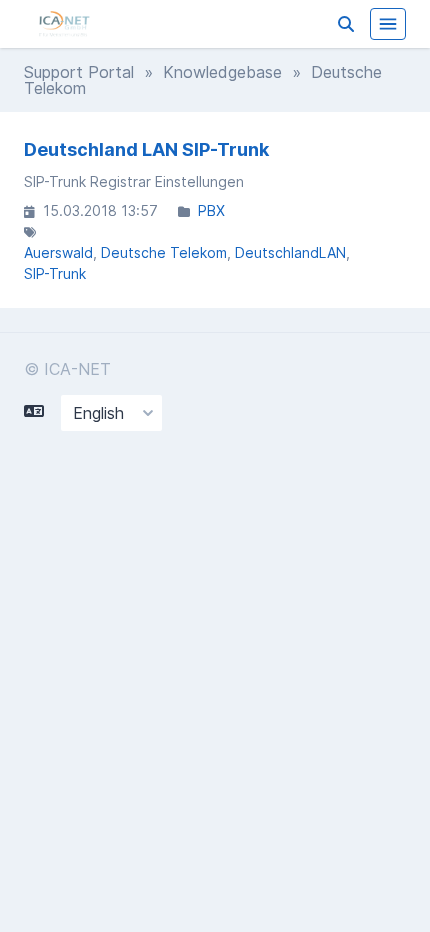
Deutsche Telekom (164, 252)
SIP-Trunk (55, 273)
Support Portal (79, 72)
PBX (211, 210)
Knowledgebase (222, 72)
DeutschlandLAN (290, 252)
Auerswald (58, 252)
